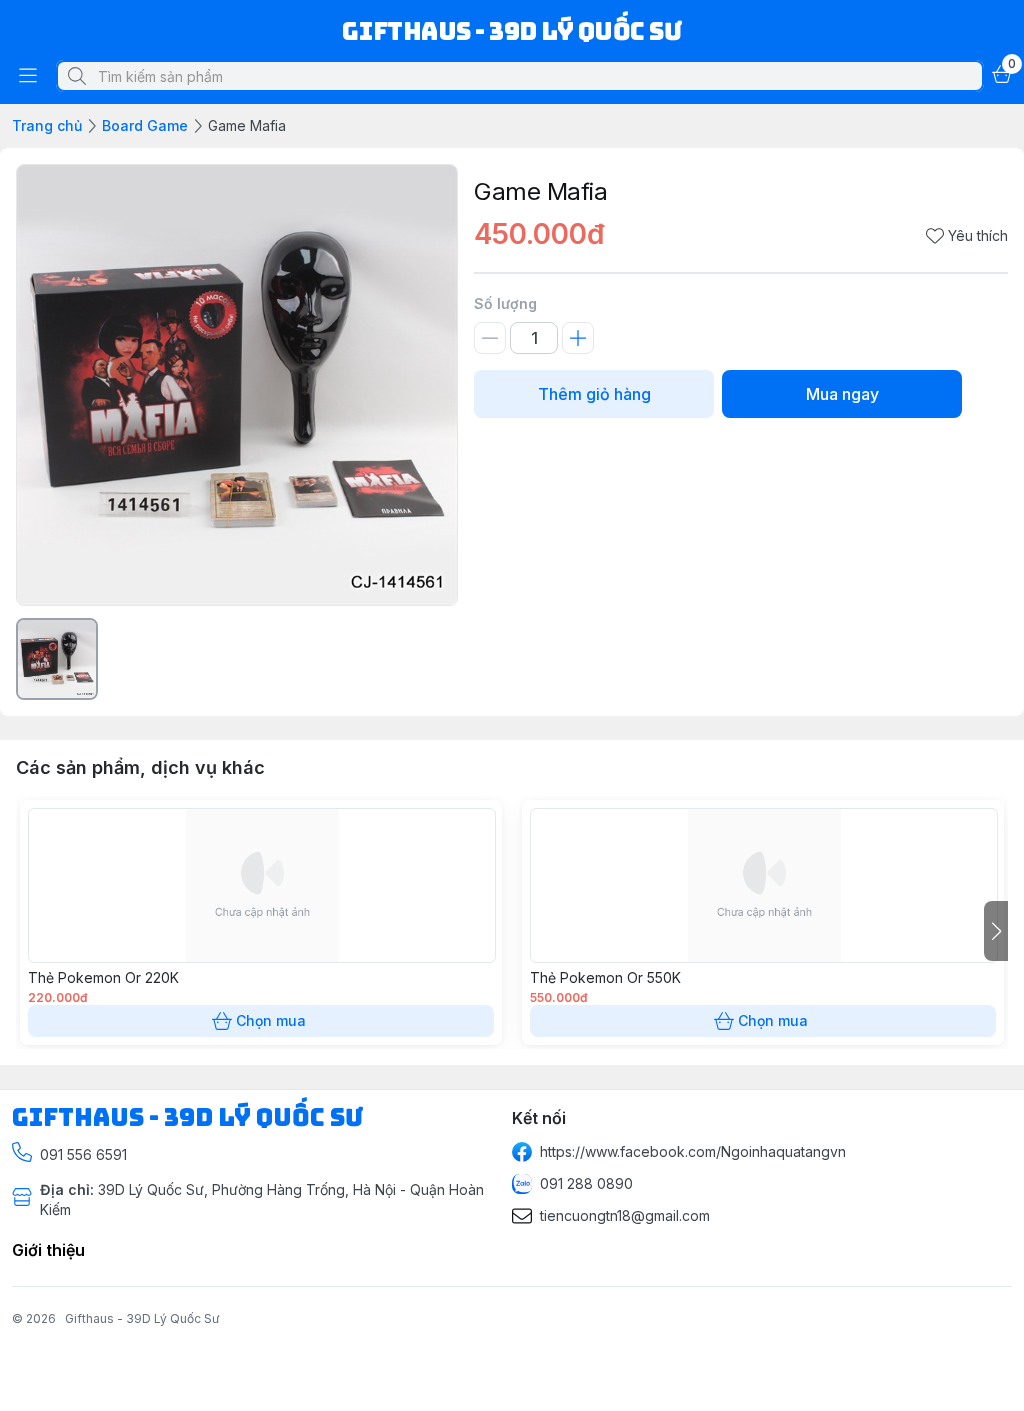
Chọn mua (271, 1020)
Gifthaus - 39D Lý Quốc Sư (142, 1318)
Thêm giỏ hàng (594, 394)
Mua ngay (842, 394)
